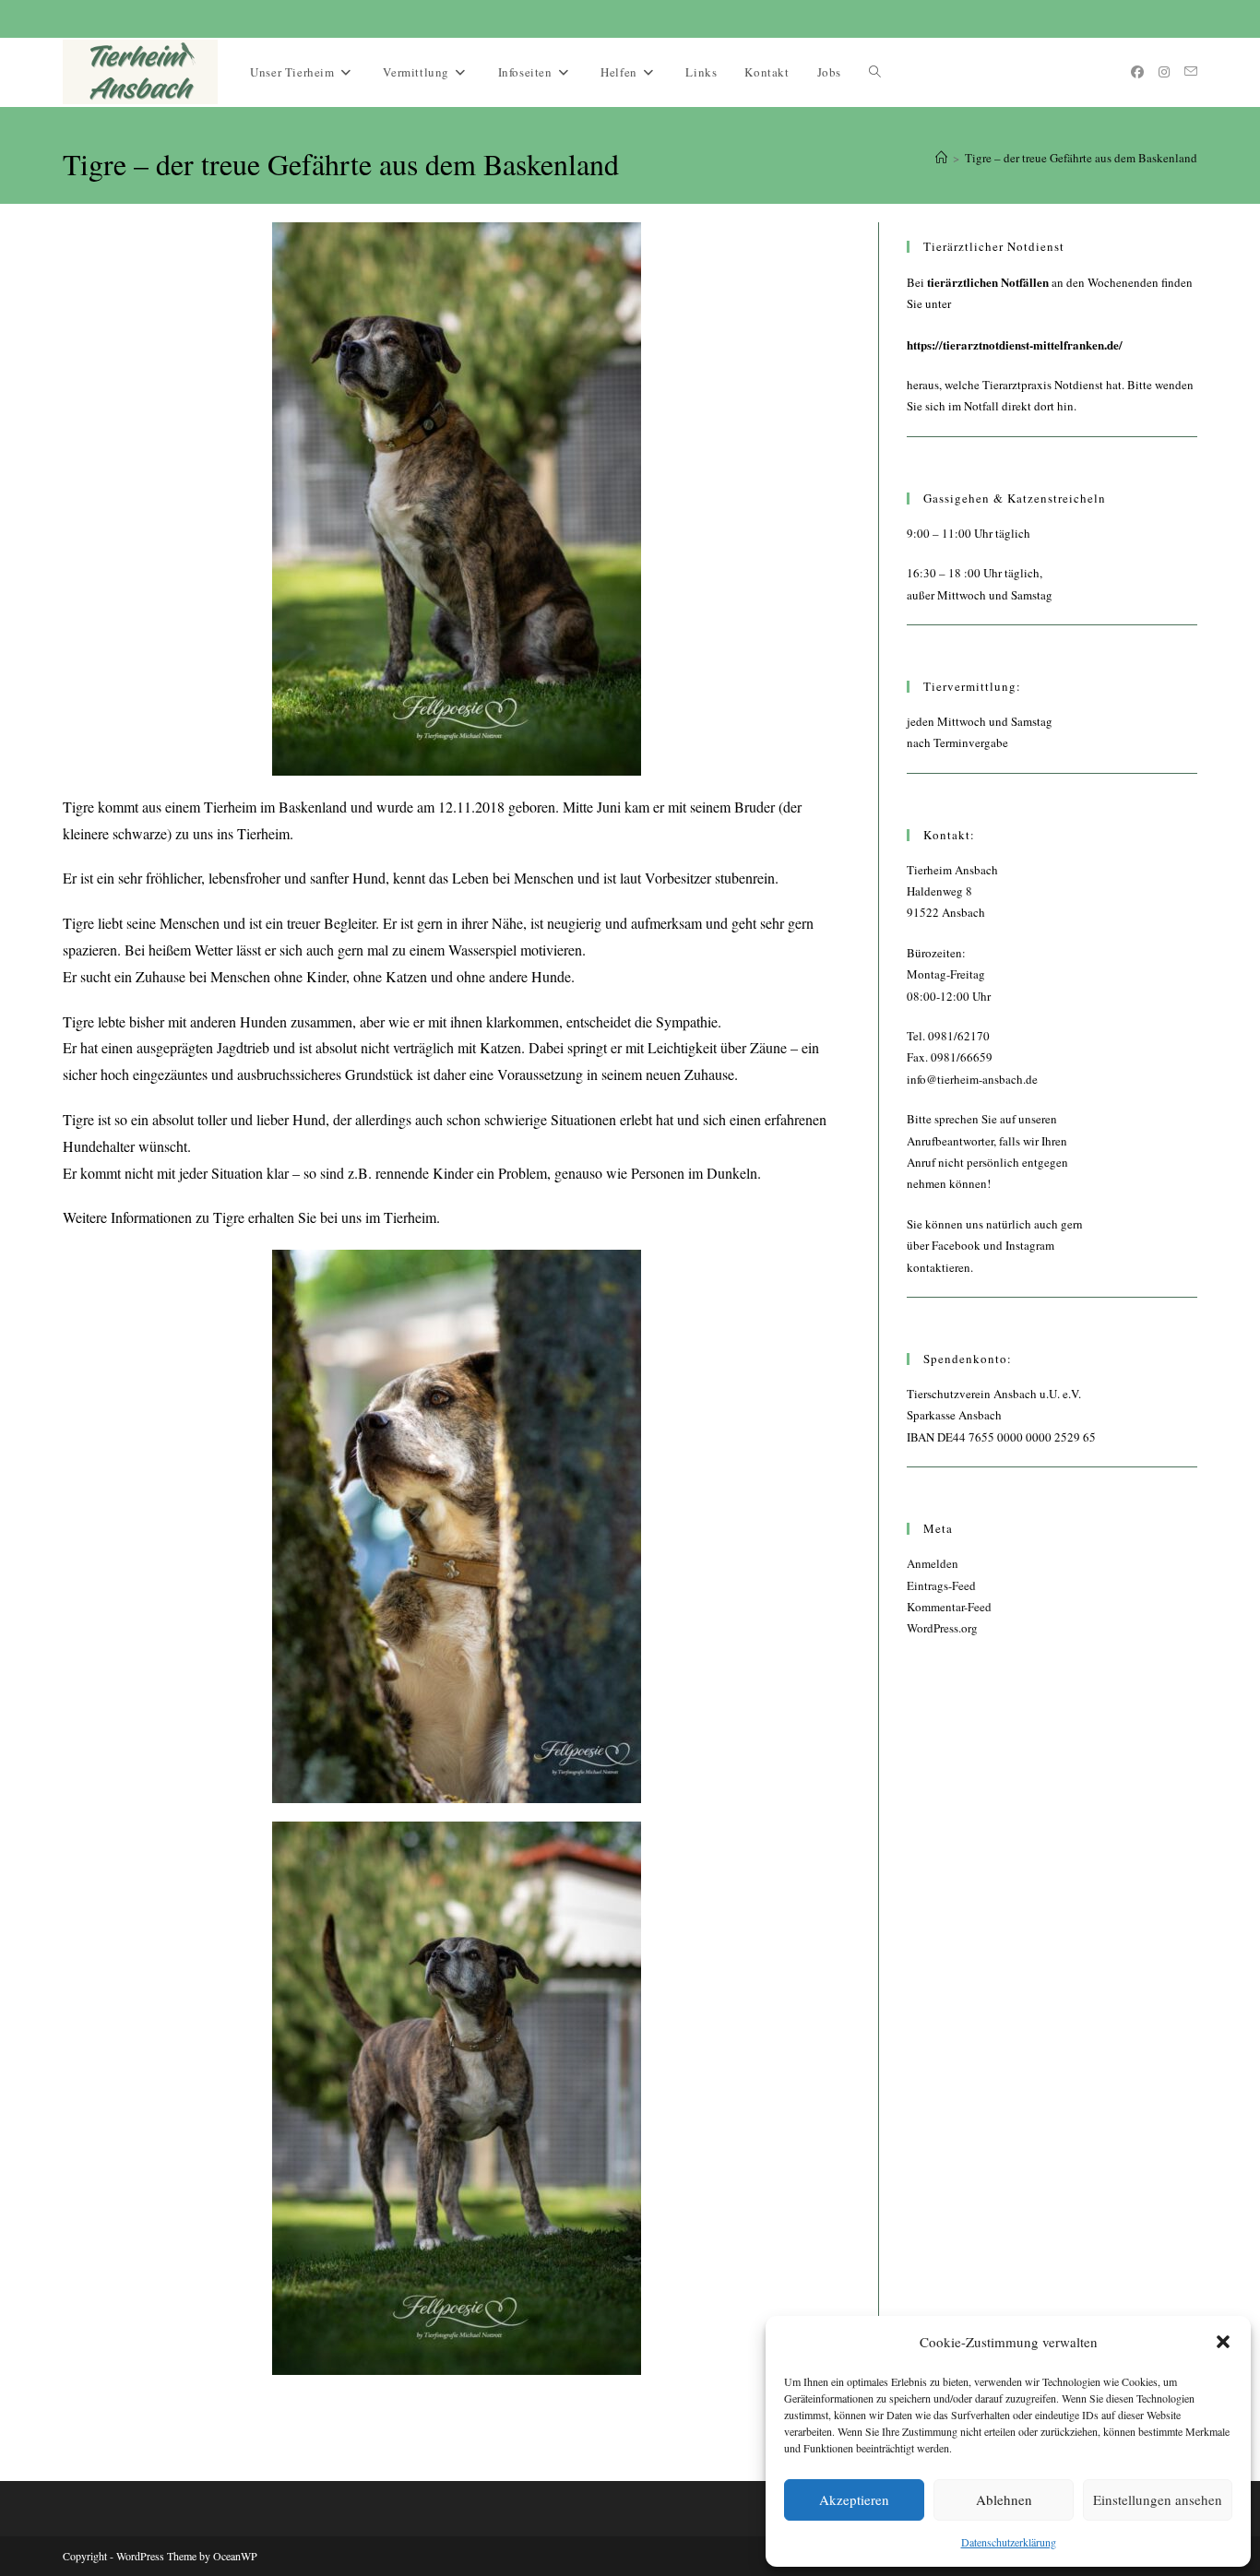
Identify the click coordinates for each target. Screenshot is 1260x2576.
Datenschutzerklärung (1009, 2542)
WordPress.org (942, 1628)
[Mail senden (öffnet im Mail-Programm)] (1191, 71)
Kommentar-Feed (949, 1607)
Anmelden (933, 1563)
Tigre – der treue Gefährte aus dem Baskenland (1081, 158)
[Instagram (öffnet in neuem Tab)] (1164, 72)
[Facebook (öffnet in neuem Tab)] (1137, 72)
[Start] (941, 158)
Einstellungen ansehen (1158, 2499)
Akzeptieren (854, 2499)
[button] (1223, 2342)
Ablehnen (1004, 2499)
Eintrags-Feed (941, 1585)
